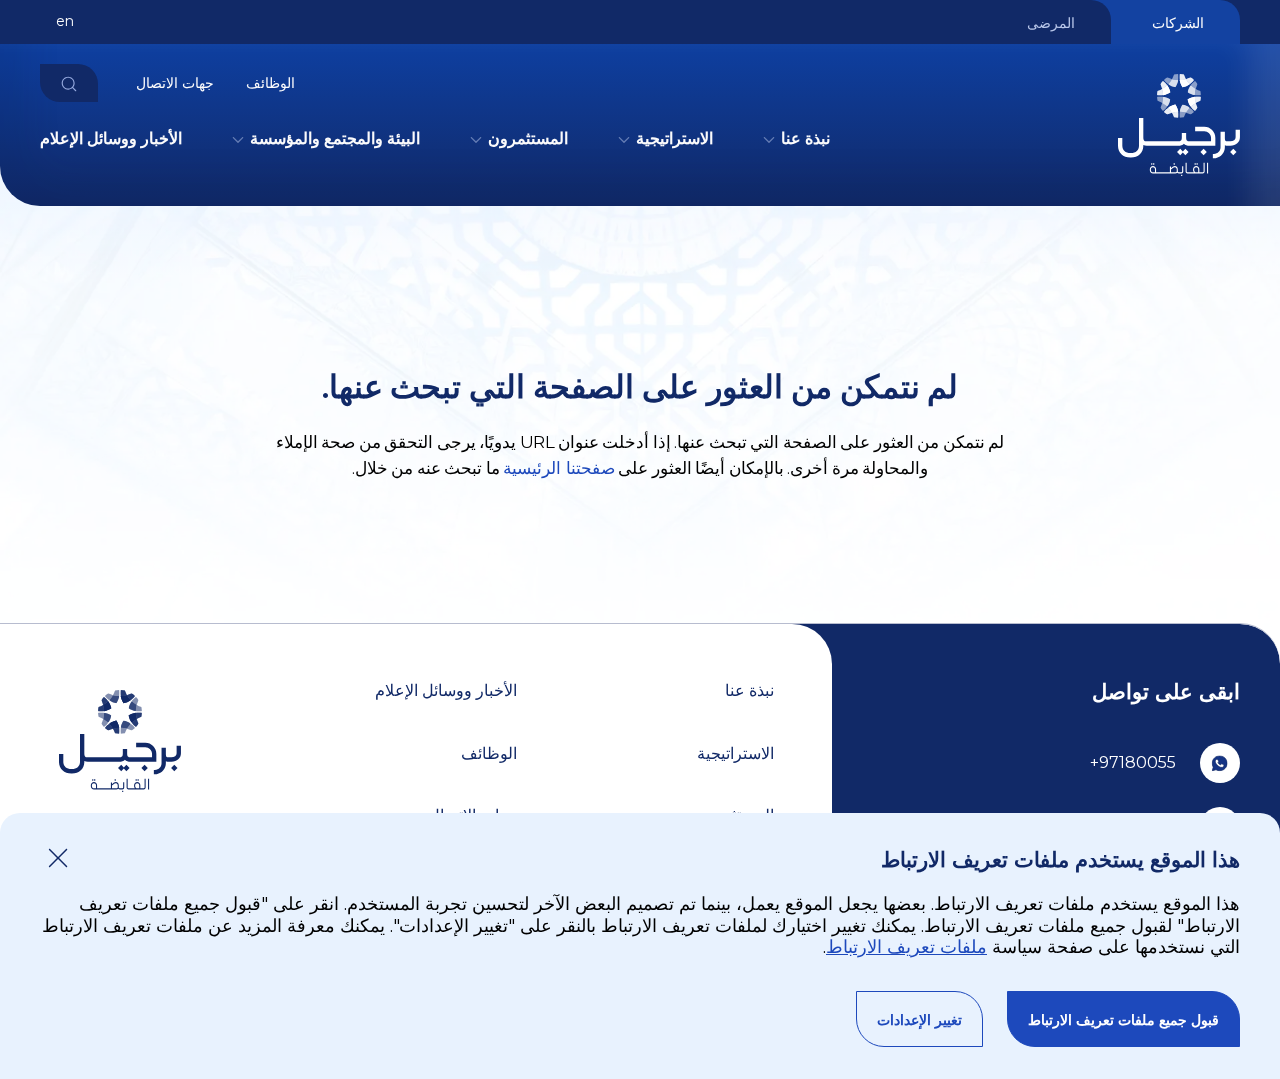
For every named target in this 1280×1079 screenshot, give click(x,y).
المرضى (1051, 23)
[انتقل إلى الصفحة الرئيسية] (1179, 180)
